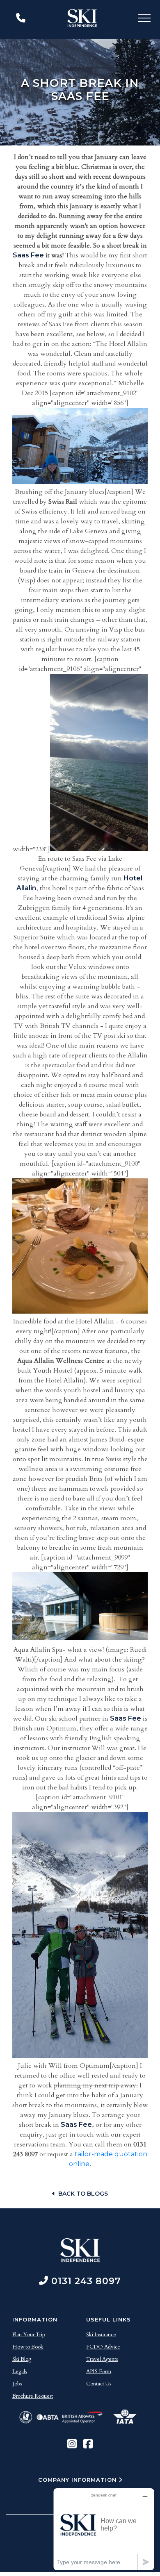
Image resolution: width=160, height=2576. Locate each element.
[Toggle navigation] (144, 19)
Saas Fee (28, 255)
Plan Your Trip (29, 2335)
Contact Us (99, 2384)
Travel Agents (102, 2359)
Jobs (17, 2384)
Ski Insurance (101, 2335)
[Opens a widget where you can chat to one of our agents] (104, 2529)
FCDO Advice (103, 2347)
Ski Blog (22, 2359)
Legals (19, 2371)
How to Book (28, 2347)
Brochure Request (33, 2396)
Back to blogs (83, 2194)
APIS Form (99, 2371)
